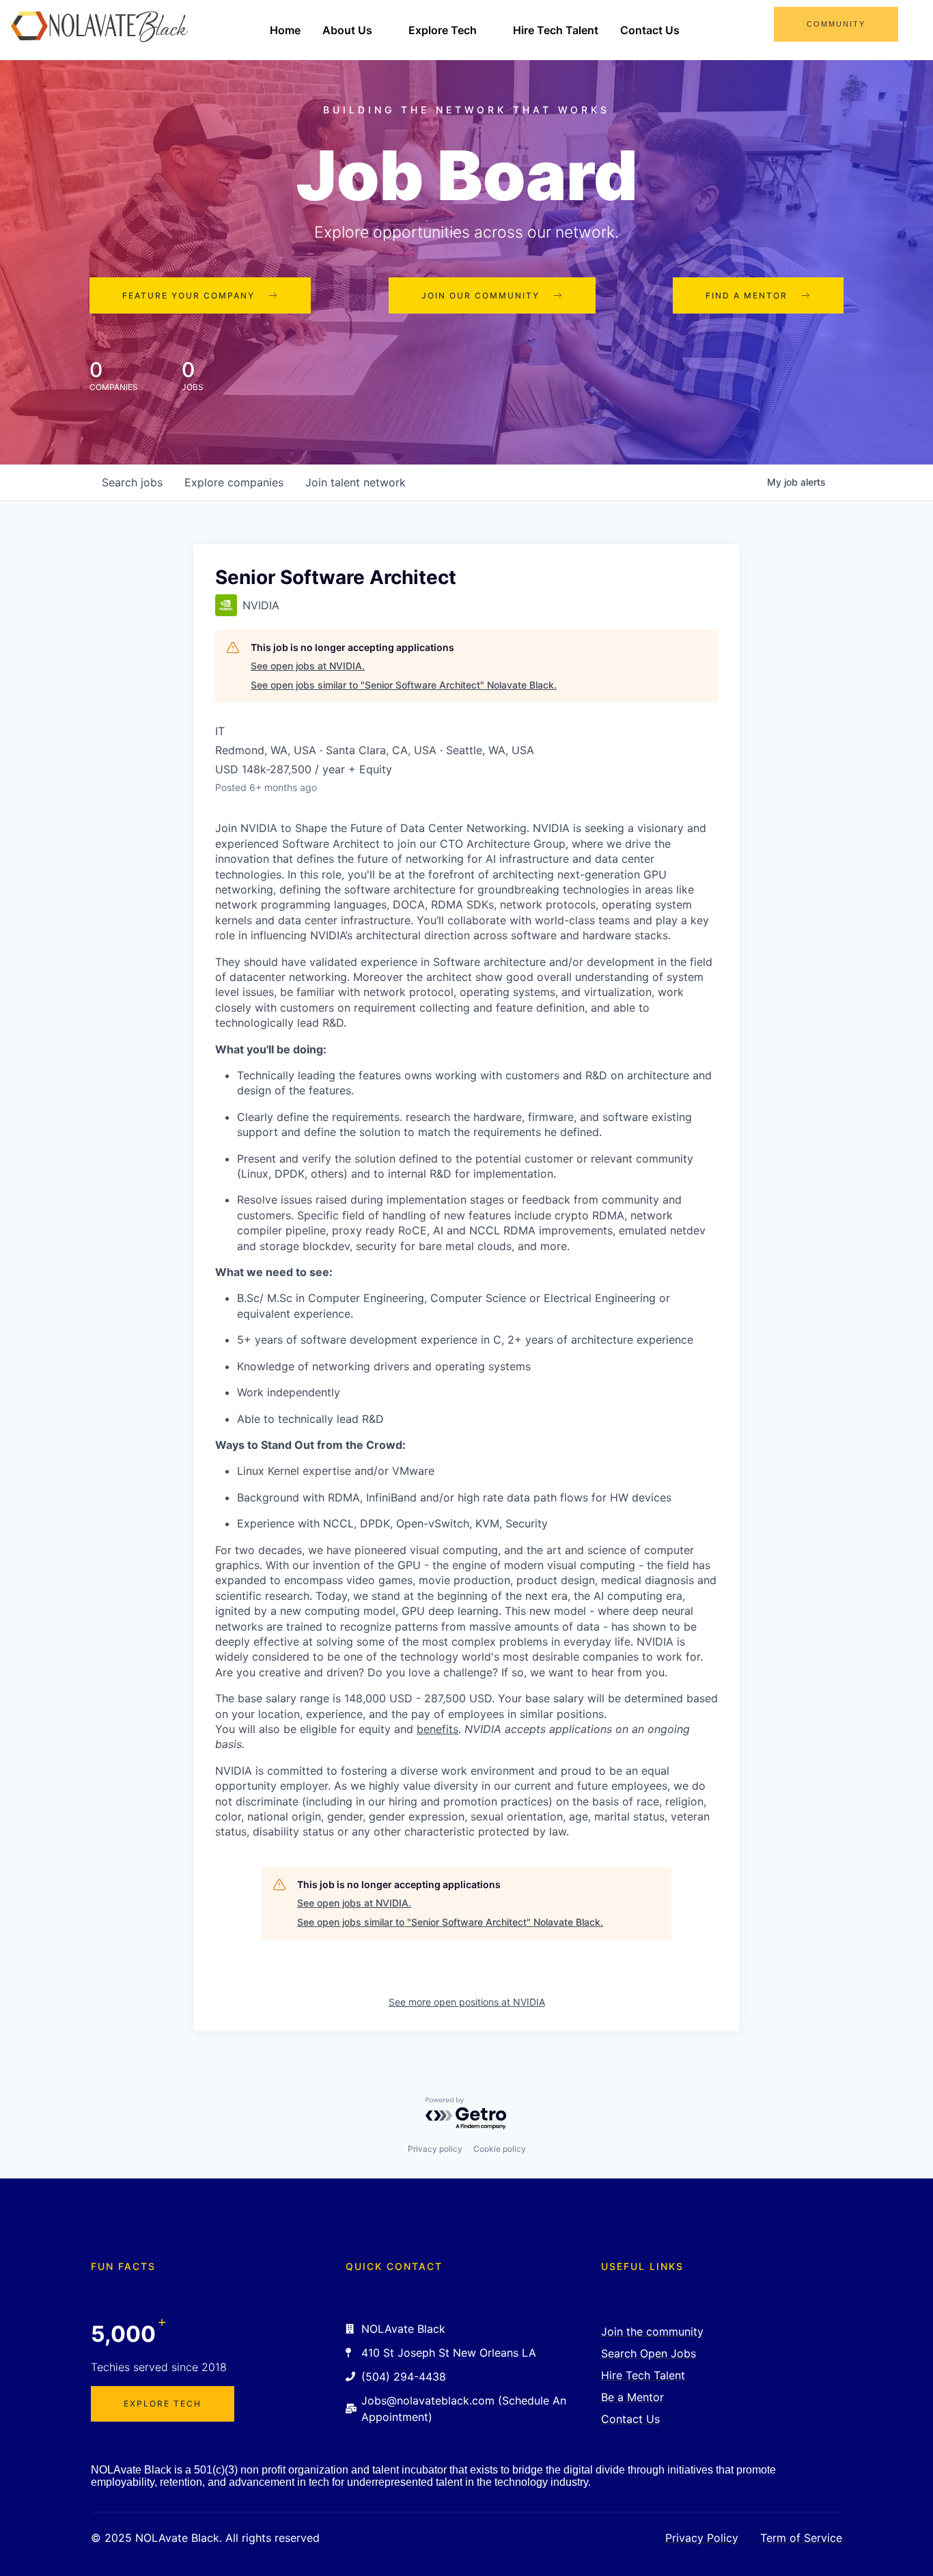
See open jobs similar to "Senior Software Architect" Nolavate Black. (404, 685)
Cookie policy (500, 2149)
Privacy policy (435, 2149)
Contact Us (650, 30)
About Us (347, 30)
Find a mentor (747, 295)
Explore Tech (443, 30)
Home (285, 30)
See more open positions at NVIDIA (467, 2002)
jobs (132, 482)
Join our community (481, 295)
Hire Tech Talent (556, 30)
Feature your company (189, 295)
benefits (437, 1729)
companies (234, 482)
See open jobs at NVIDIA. (308, 666)
